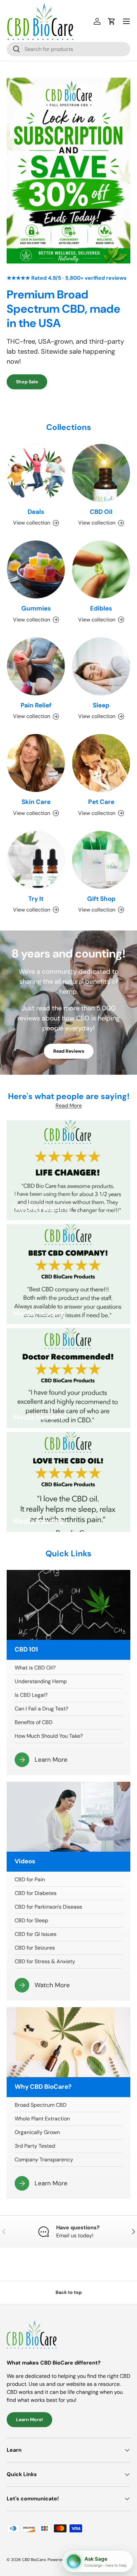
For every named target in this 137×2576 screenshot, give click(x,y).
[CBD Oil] (101, 473)
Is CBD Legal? (31, 1695)
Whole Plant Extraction (42, 2119)
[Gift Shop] (101, 860)
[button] (112, 21)
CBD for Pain (30, 1879)
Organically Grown (37, 2132)
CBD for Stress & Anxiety (45, 1961)
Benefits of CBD (34, 1722)
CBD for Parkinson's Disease (48, 1907)
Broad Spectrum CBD (41, 2105)
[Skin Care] (36, 763)
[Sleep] (101, 666)
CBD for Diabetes (36, 1893)
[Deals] (36, 473)
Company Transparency (44, 2160)
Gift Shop (101, 899)
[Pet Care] (101, 763)
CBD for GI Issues (36, 1934)
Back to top (69, 2292)
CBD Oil (101, 512)
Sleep (101, 705)
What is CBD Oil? (35, 1668)
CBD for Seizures (35, 1948)
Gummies (36, 608)
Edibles (101, 608)
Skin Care (36, 802)
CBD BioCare (34, 2560)
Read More (69, 1105)
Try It (36, 899)
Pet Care (101, 802)
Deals (36, 512)
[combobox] (68, 49)
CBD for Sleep (31, 1920)
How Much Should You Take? (49, 1736)
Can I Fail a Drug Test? (41, 1709)
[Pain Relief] (36, 666)
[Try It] (36, 860)
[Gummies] (36, 569)
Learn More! (29, 2419)
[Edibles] (101, 569)
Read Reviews (69, 1051)
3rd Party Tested (35, 2146)
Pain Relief (36, 705)
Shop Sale (27, 382)
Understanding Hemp (41, 1681)
